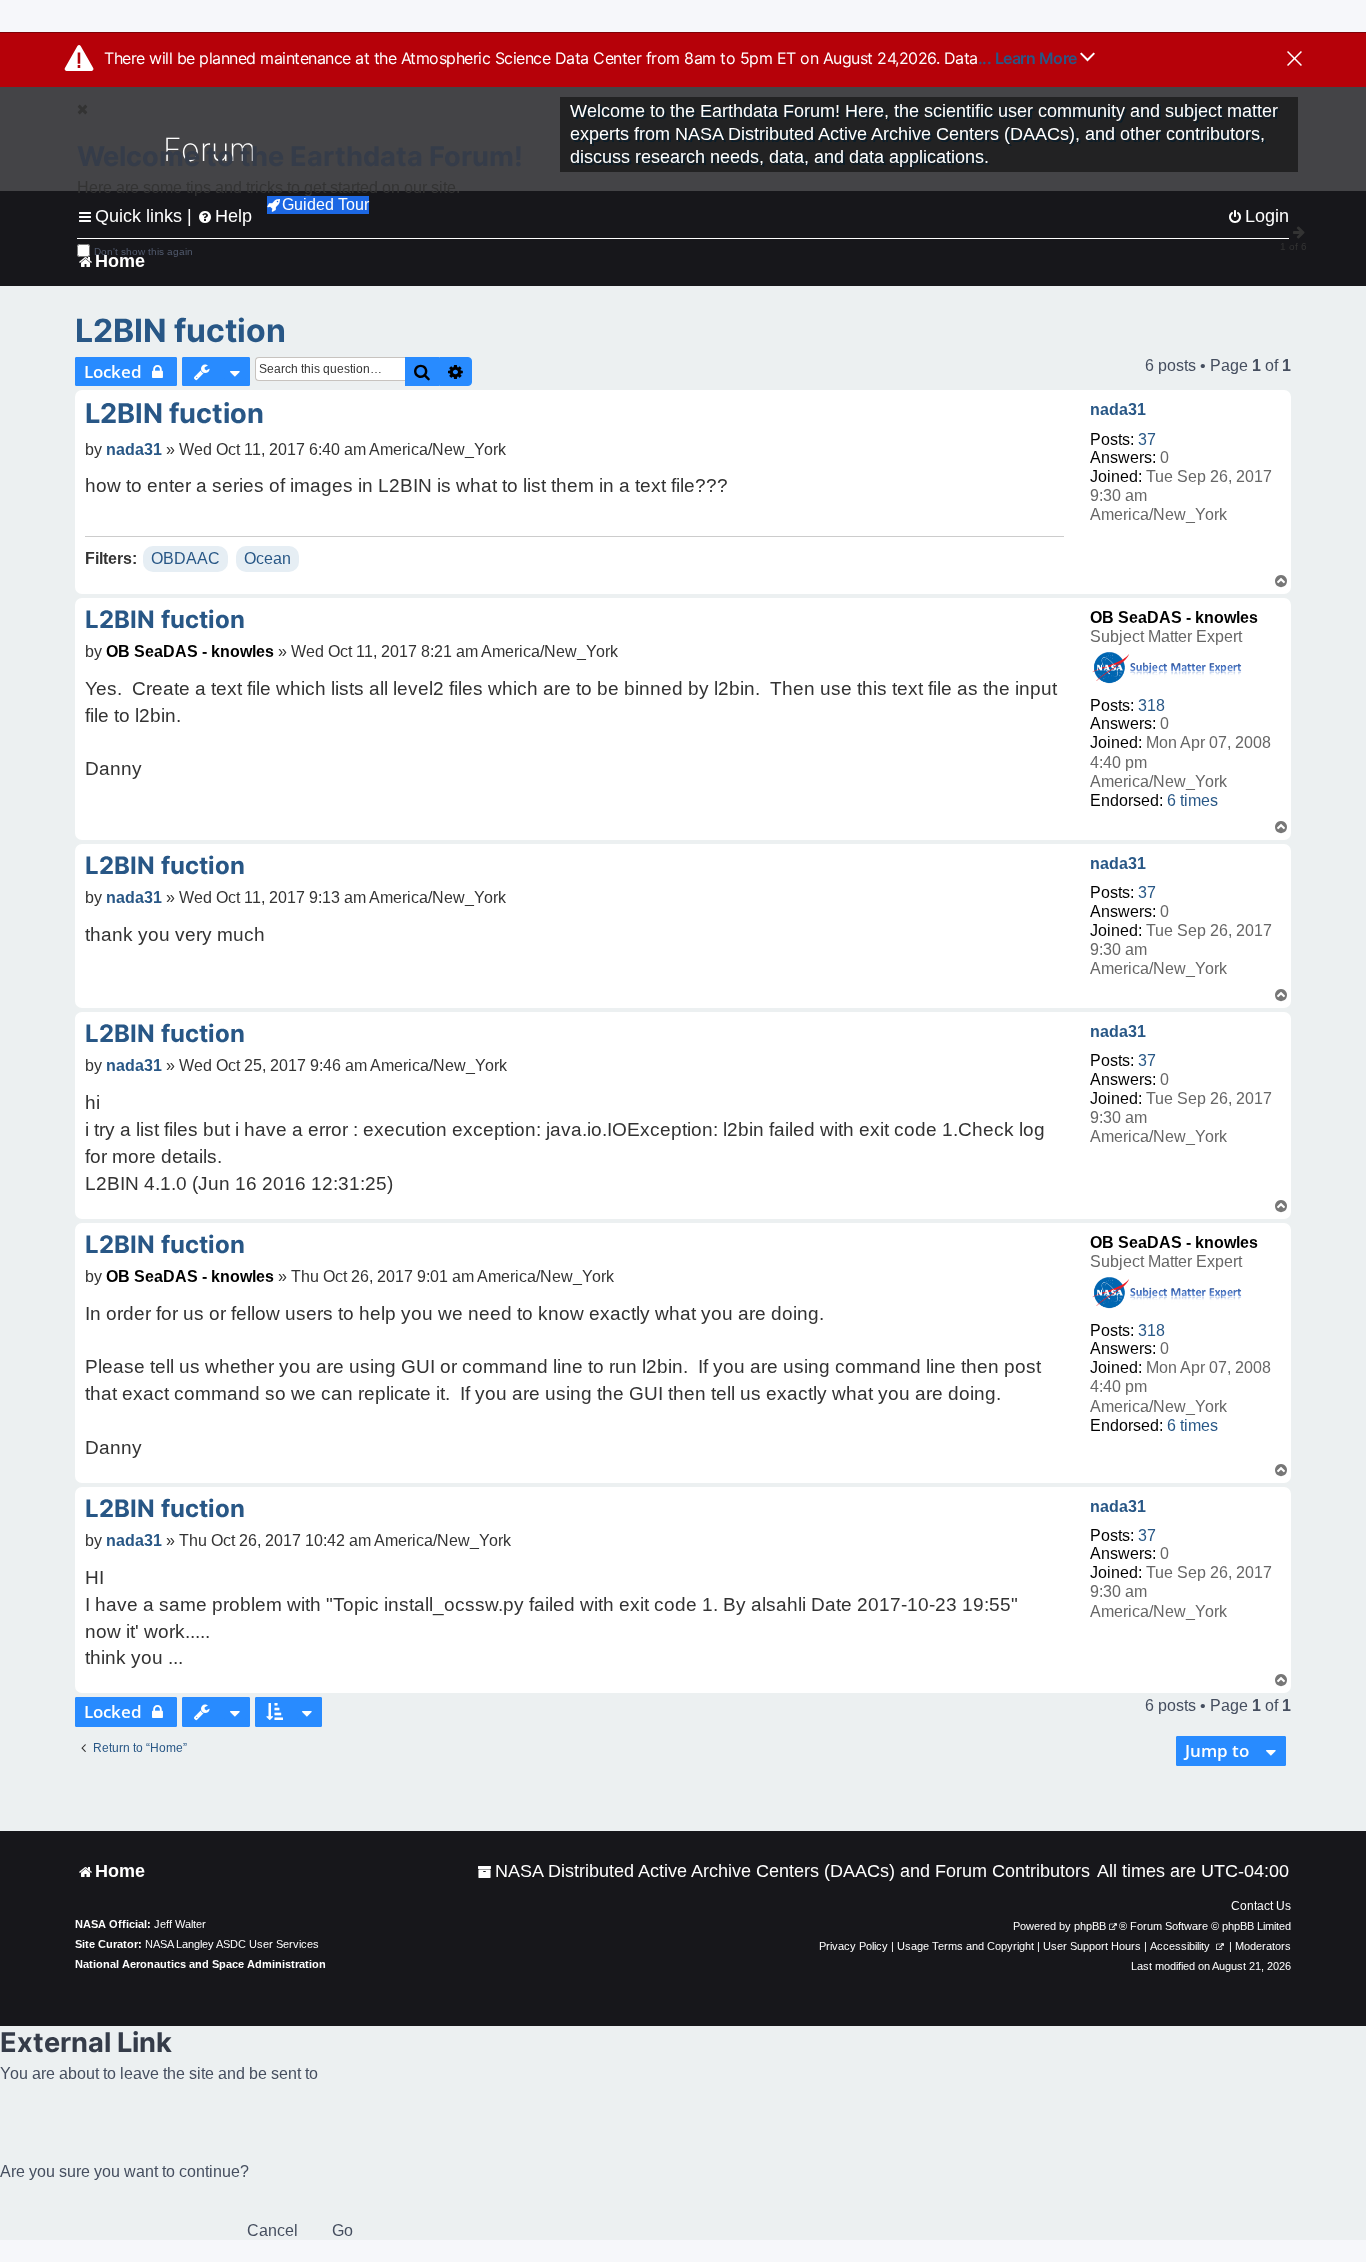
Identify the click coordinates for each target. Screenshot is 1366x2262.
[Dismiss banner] (1294, 60)
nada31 (1118, 409)
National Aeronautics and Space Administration (200, 1964)
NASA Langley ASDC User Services (232, 1944)
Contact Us (1261, 1906)
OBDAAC (185, 558)
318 (1151, 705)
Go (342, 2230)
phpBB (1090, 1926)
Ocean (267, 558)
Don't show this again (143, 251)
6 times (1192, 800)
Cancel (272, 2230)
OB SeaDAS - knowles (1174, 617)
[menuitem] (783, 1871)
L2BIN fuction (180, 330)
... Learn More (1029, 58)
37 (1147, 439)
